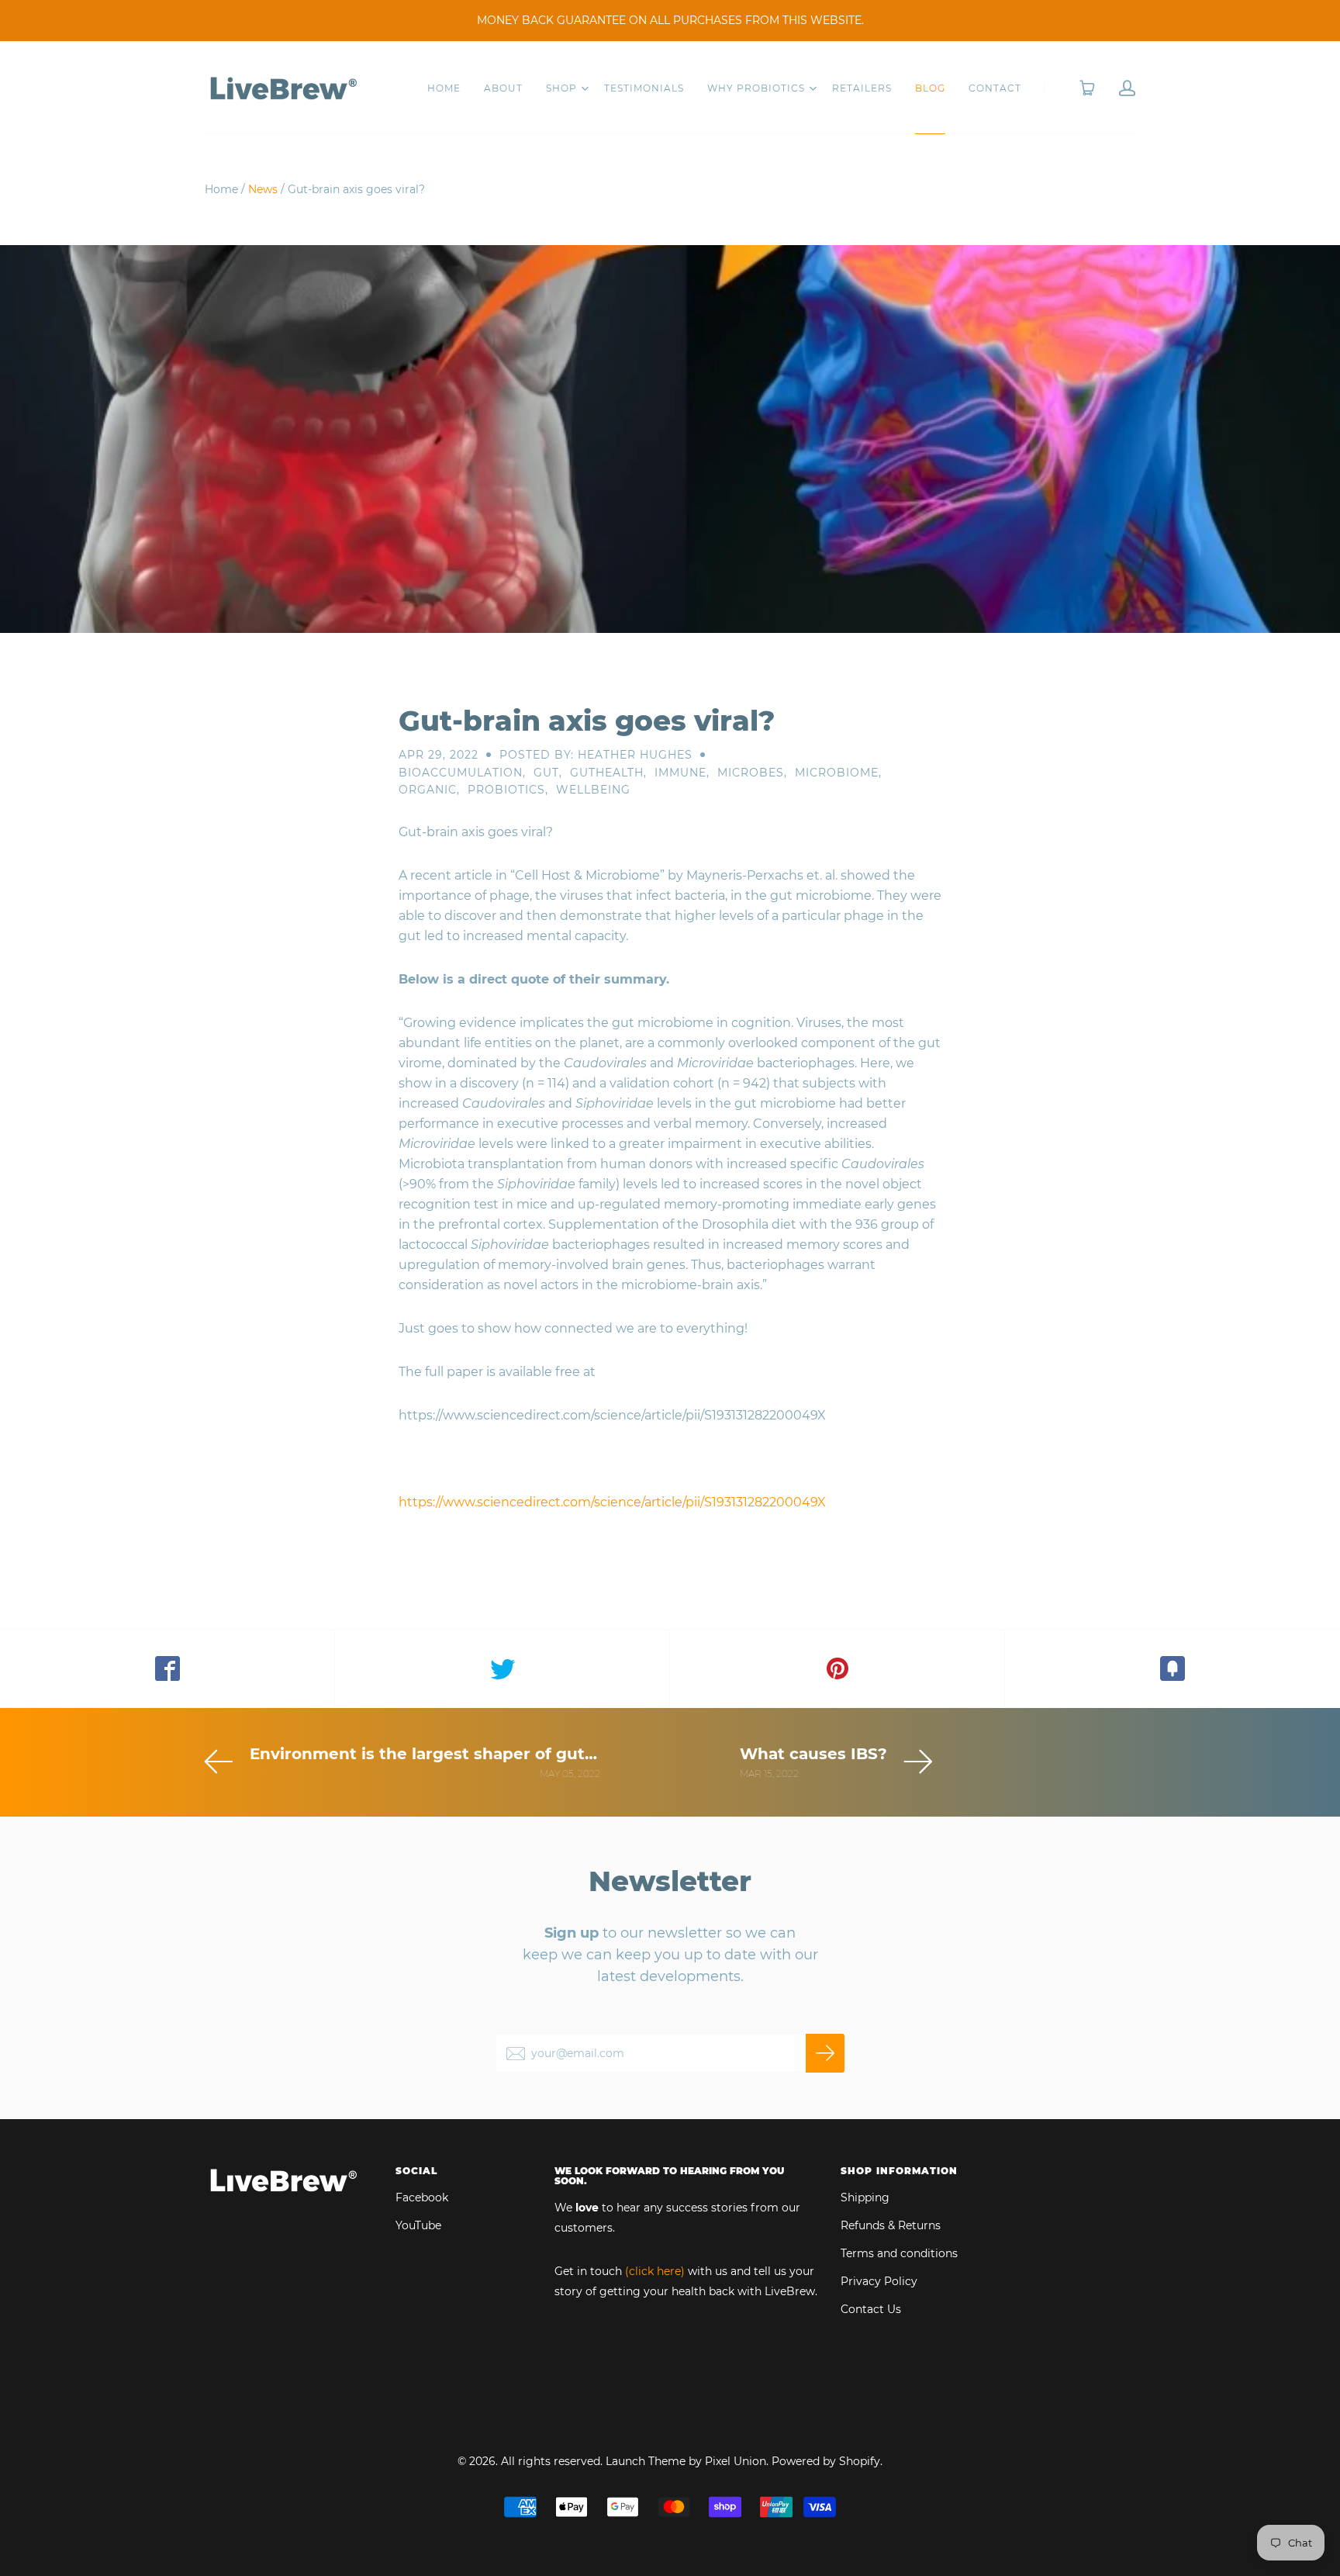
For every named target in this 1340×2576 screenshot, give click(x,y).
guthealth (607, 773)
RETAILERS (862, 88)
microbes (751, 773)
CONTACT (995, 88)
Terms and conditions (899, 2253)
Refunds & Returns (891, 2225)
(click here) (655, 2271)
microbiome (837, 773)
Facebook (422, 2197)
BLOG (930, 88)
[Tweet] (502, 1668)
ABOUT (503, 88)
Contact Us (871, 2309)
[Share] (167, 1668)
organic (428, 790)
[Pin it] (837, 1668)
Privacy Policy (879, 2281)
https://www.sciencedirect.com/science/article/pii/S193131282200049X (612, 1502)
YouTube (418, 2225)
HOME (444, 88)
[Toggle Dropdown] (585, 88)
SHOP (561, 88)
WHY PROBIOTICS (756, 88)
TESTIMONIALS (644, 88)
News (263, 189)
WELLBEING (593, 790)
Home (221, 189)
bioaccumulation (461, 773)
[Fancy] (1172, 1668)
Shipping (865, 2197)
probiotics (506, 790)
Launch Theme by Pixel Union (686, 2461)
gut (546, 773)
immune (680, 773)
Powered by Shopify (826, 2461)
